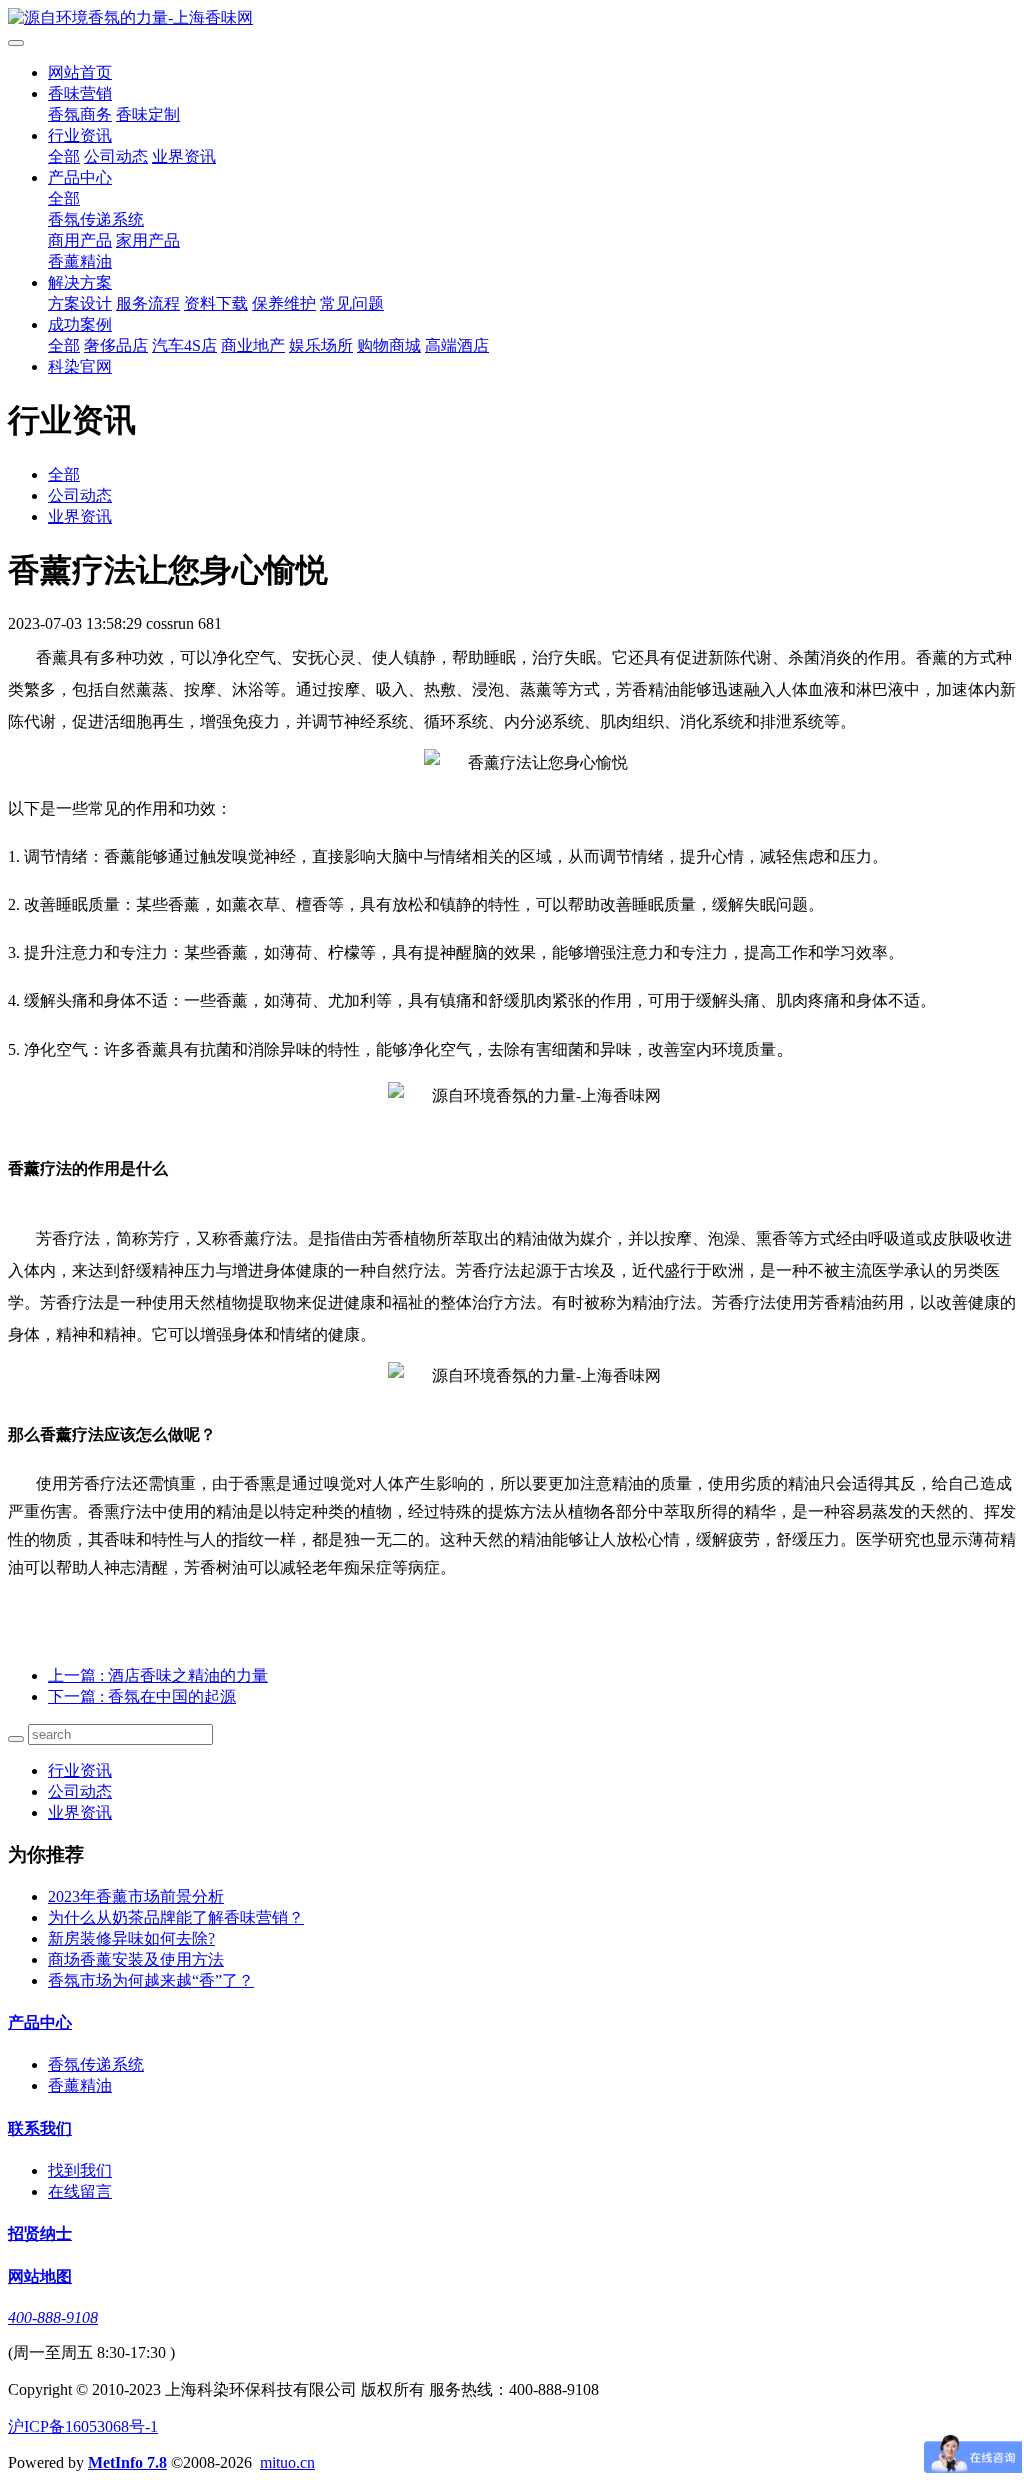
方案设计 (80, 303)
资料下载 (216, 303)
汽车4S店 (184, 345)
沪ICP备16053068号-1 (83, 2426)
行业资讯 (80, 135)
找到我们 (80, 2170)
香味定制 (148, 114)
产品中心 (80, 177)
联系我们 (40, 2128)
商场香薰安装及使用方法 (136, 1959)
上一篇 (158, 1675)
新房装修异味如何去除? (131, 1938)
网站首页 (80, 72)
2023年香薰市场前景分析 (136, 1896)
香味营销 (80, 93)
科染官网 (80, 366)
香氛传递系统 (96, 219)
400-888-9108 (53, 2317)
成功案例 (80, 324)
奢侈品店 (116, 345)
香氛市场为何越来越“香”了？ (151, 1980)
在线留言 (80, 2191)
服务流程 (148, 303)
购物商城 (389, 345)
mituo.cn (287, 2462)
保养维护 (284, 303)
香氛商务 (80, 114)
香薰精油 (80, 261)
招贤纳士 (40, 2233)
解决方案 (80, 282)
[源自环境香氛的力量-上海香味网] (512, 18)
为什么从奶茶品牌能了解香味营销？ (176, 1917)
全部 (64, 156)
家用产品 (148, 240)
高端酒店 (457, 345)
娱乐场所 (321, 345)
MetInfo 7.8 (127, 2462)
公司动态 (116, 156)
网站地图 (40, 2276)
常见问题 (352, 303)
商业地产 (253, 345)
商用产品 (80, 240)
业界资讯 (184, 156)
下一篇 (142, 1696)
